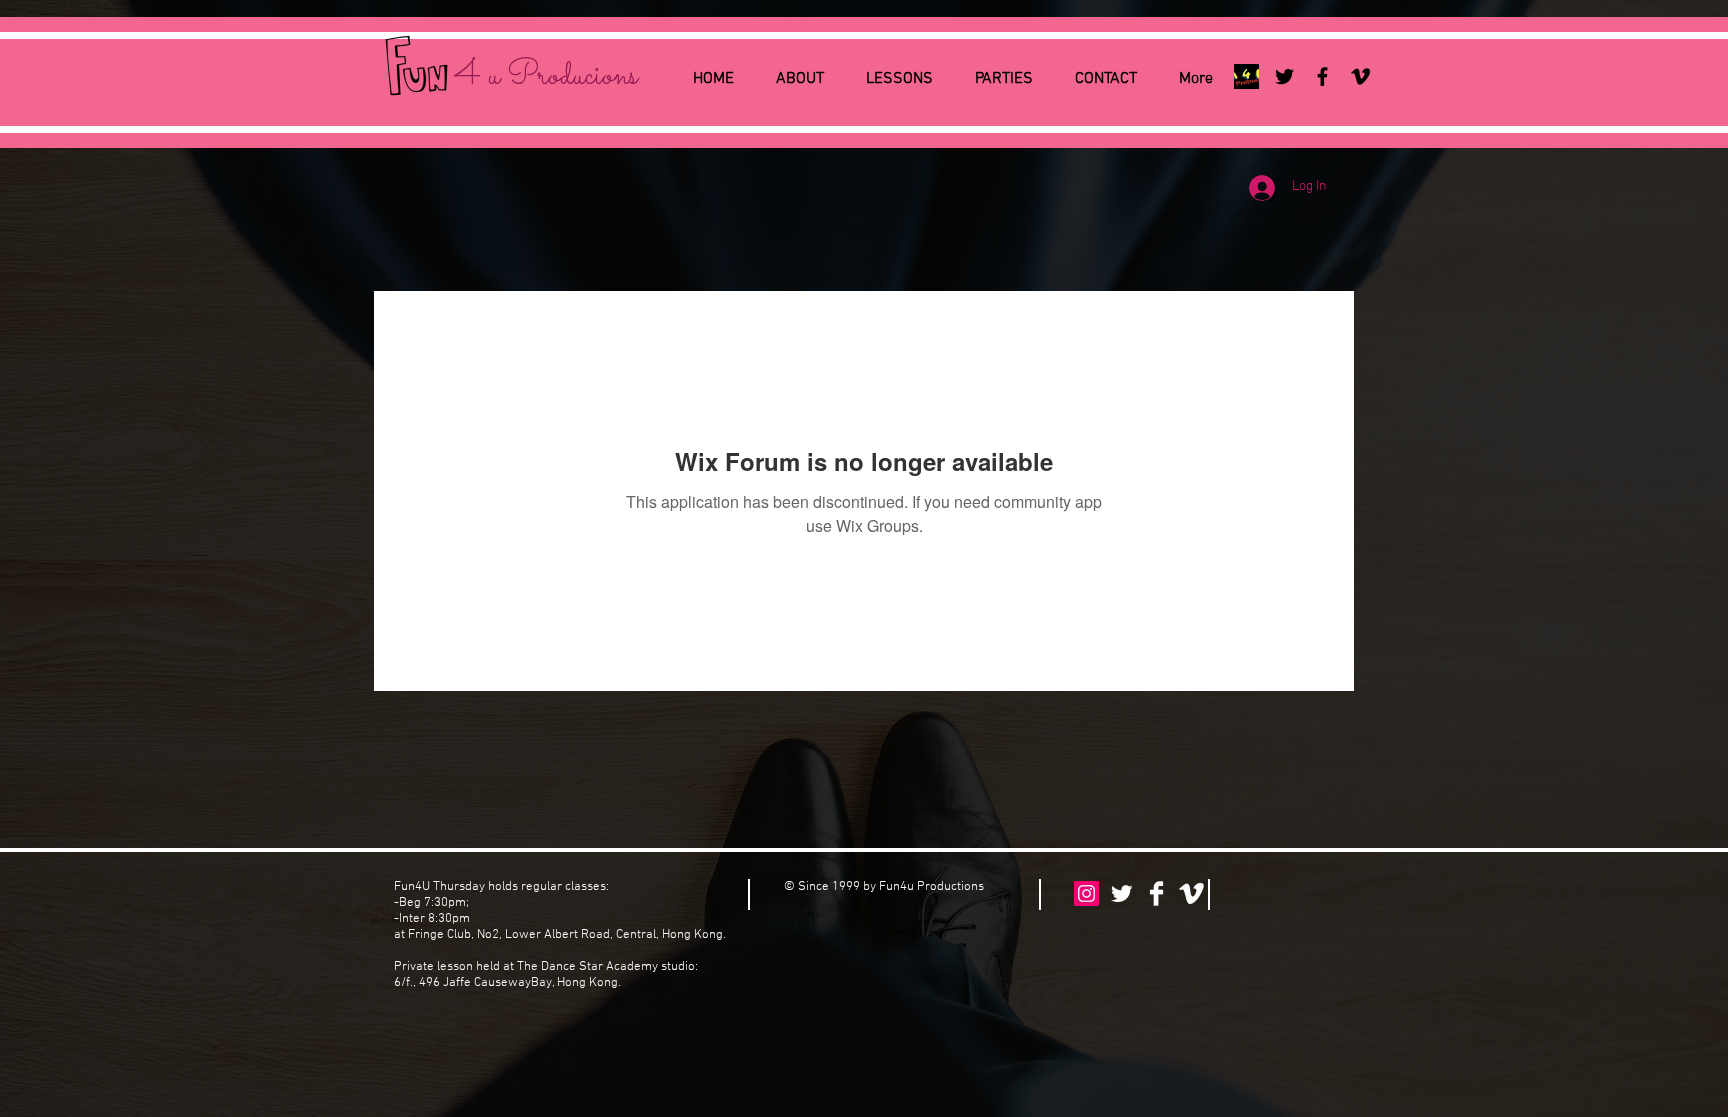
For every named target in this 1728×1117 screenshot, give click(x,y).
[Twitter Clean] (1121, 893)
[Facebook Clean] (1156, 893)
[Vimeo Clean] (1191, 893)
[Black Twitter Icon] (1284, 76)
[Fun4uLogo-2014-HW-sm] (1246, 76)
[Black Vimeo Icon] (1360, 76)
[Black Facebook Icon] (1322, 76)
